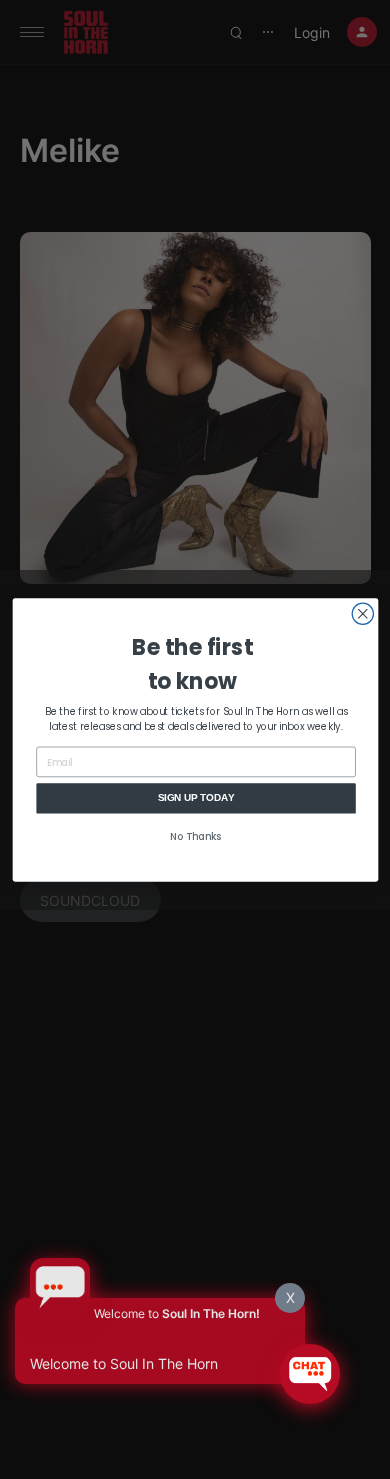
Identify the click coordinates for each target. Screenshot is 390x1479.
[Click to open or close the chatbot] (310, 1374)
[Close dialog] (362, 613)
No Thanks (196, 837)
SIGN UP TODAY (195, 797)
